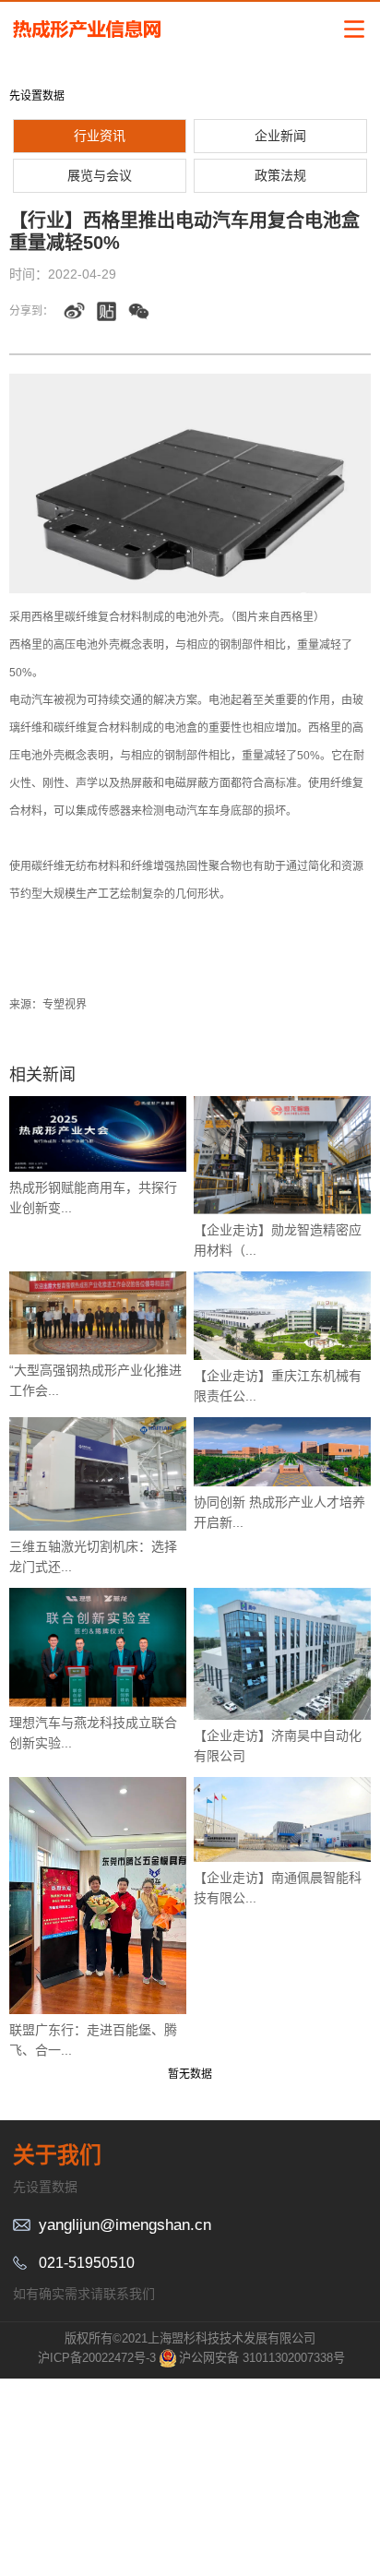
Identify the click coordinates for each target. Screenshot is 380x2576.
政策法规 (280, 175)
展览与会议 (100, 175)
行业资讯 (100, 136)
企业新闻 (280, 136)
